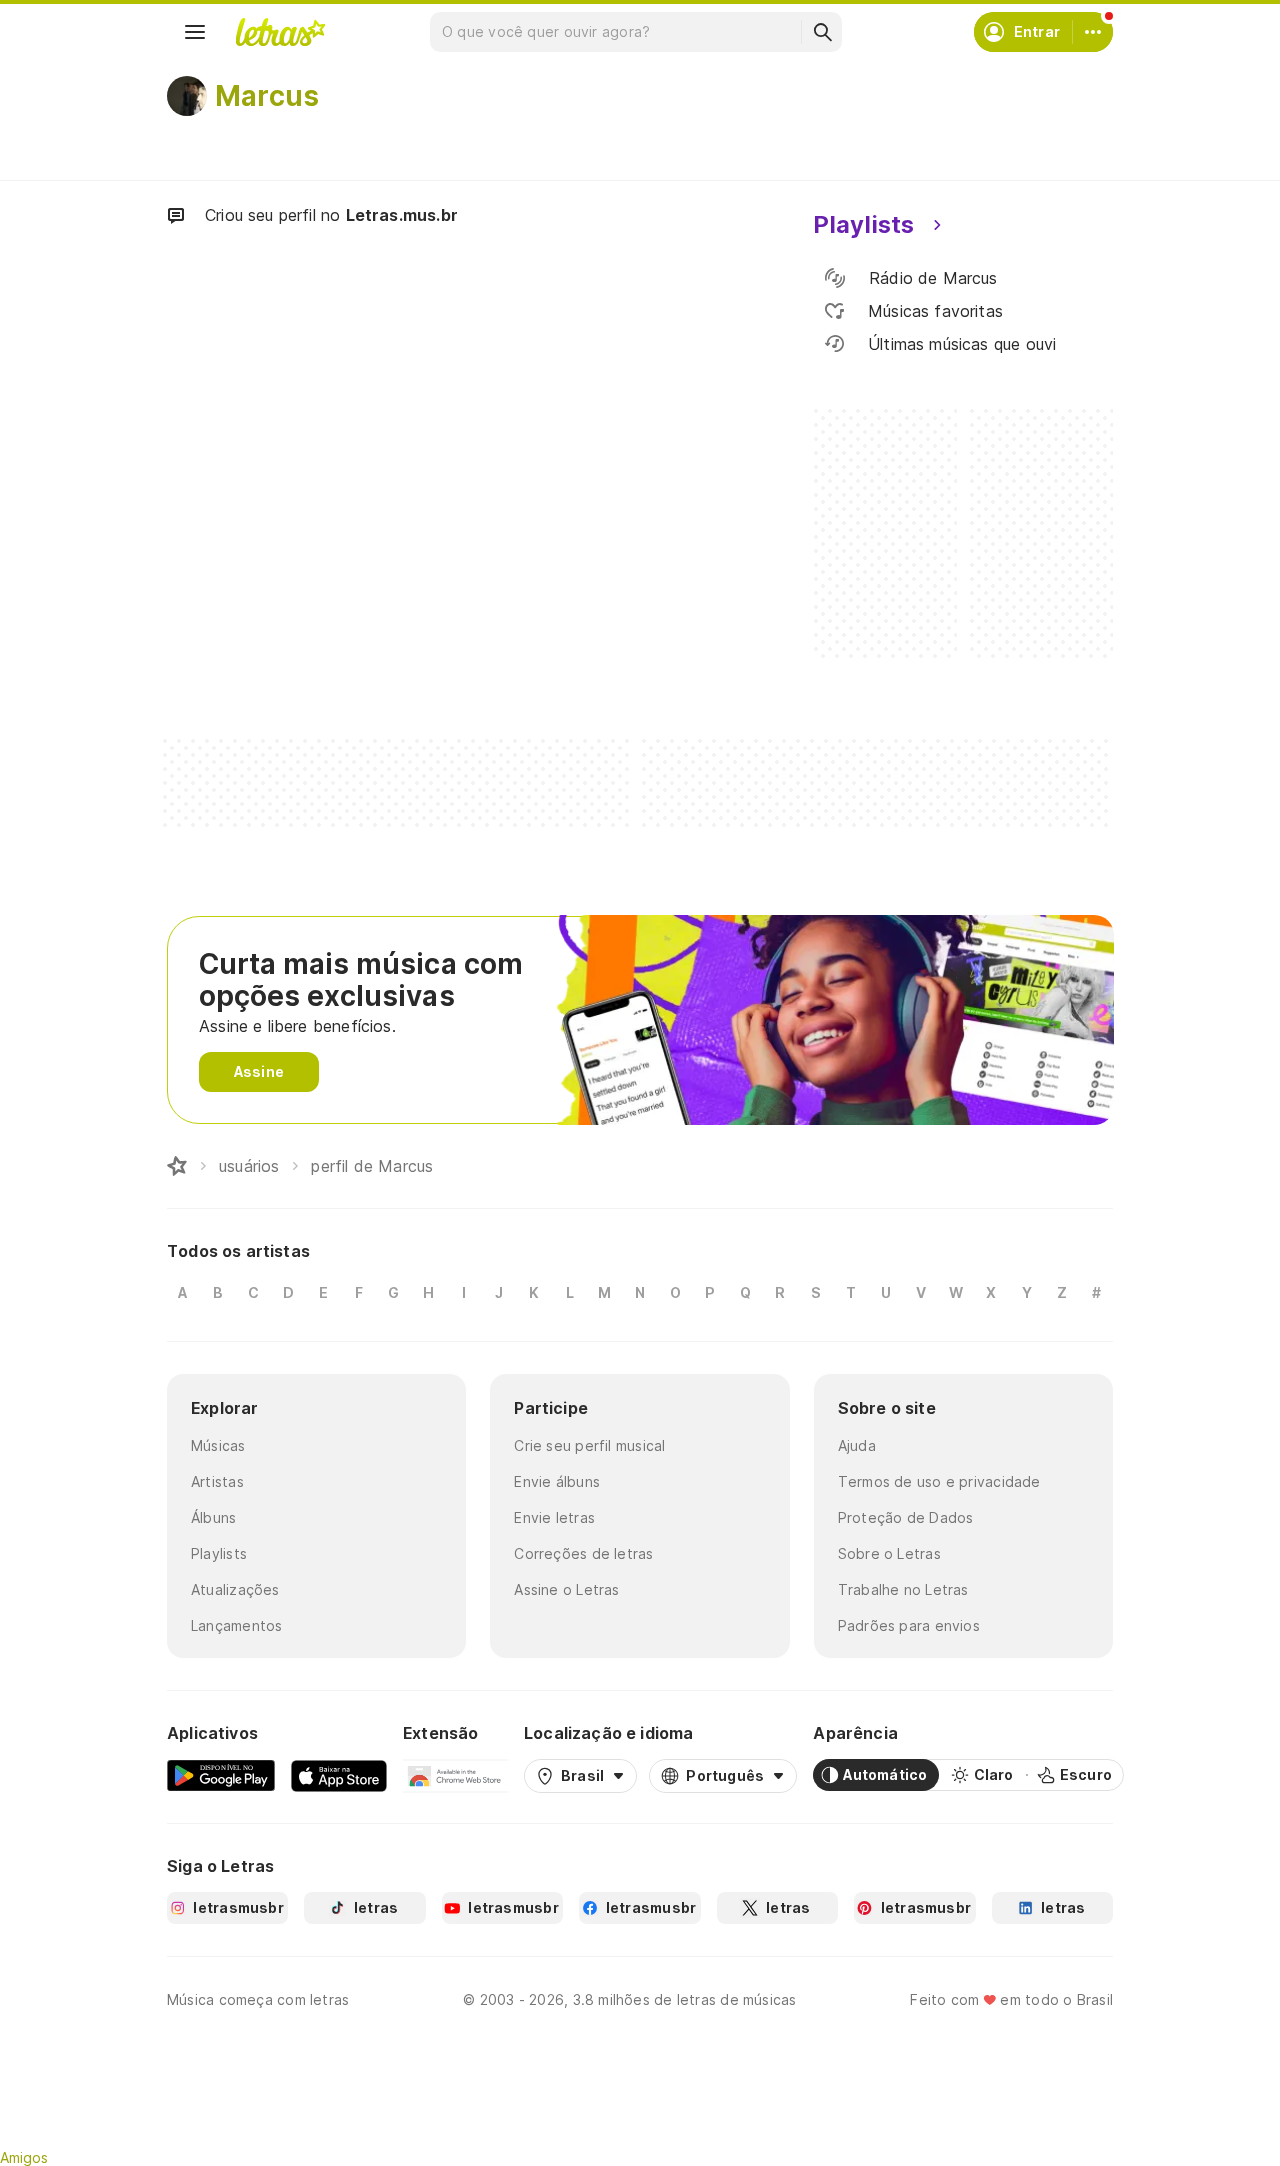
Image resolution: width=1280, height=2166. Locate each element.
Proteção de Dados (906, 1517)
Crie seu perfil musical (589, 1445)
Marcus (267, 96)
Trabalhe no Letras (903, 1589)
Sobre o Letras (889, 1553)
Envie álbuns (557, 1481)
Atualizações (235, 1589)
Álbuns (213, 1517)
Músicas (218, 1445)
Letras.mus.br (402, 215)
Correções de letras (583, 1553)
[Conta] (1093, 32)
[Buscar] (822, 32)
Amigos (24, 2157)
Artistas (217, 1481)
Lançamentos (236, 1625)
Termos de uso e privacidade (939, 1481)
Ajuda (857, 1445)
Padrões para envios (909, 1625)
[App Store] (339, 1775)
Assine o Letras (566, 1589)
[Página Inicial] (177, 1166)
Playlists (219, 1553)
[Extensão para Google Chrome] (455, 1775)
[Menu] (195, 32)
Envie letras (554, 1517)
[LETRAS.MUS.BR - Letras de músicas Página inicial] (280, 32)
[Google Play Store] (221, 1775)
